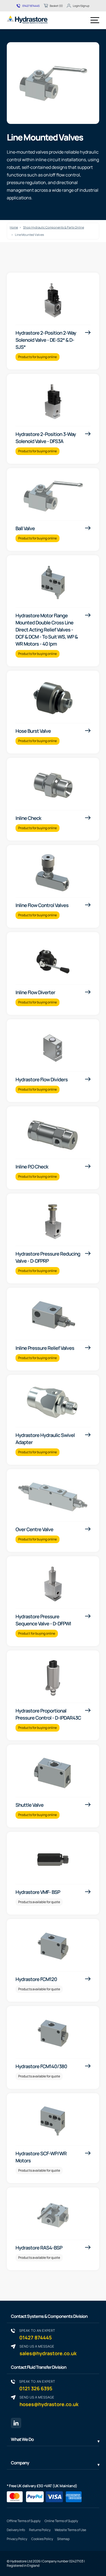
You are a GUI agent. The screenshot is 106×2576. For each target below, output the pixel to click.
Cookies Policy (42, 2539)
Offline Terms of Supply (24, 2521)
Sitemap (63, 2539)
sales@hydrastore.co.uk (48, 2350)
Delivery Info (16, 2530)
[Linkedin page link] (16, 2423)
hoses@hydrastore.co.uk (49, 2401)
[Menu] (95, 20)
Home (14, 227)
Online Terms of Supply (61, 2521)
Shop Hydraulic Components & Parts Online (54, 227)
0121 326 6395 (37, 2385)
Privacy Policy (17, 2539)
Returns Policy (40, 2530)
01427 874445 (31, 6)
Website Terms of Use (70, 2530)
